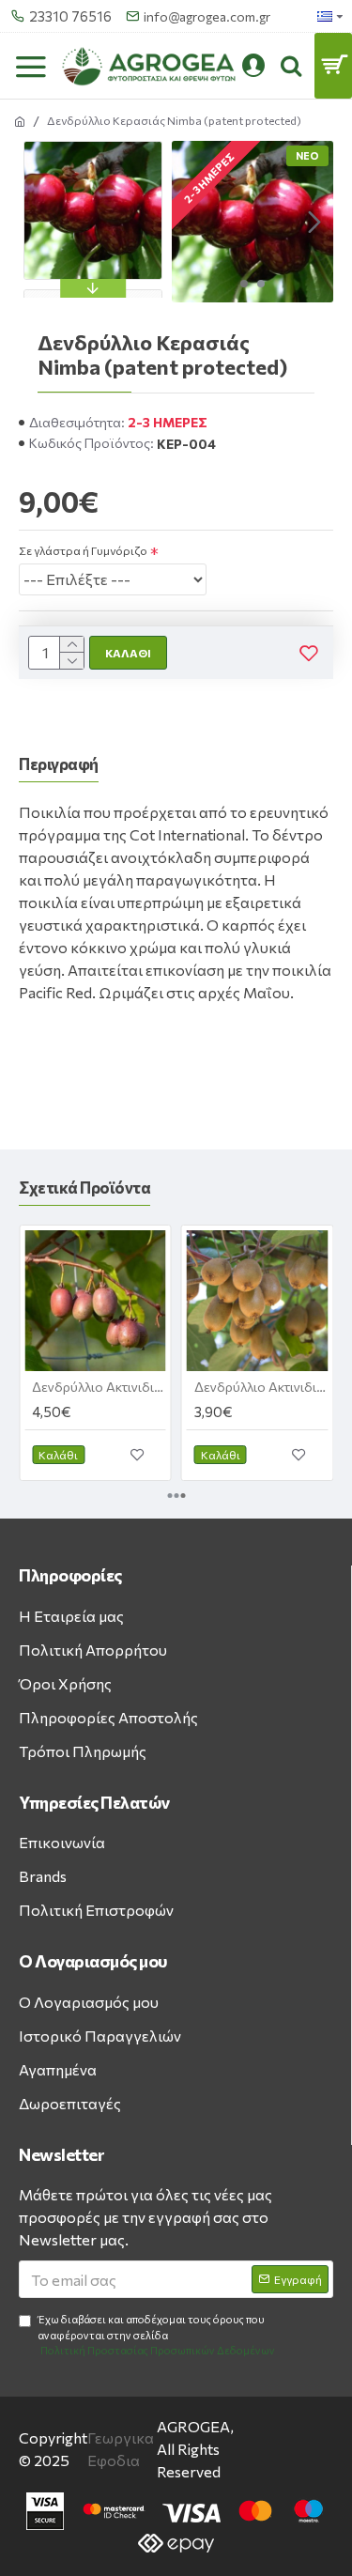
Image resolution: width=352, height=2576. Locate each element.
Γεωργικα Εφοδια (121, 2449)
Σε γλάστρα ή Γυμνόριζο (83, 550)
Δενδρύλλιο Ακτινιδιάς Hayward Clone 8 (261, 1387)
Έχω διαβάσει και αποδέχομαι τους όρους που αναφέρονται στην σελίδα (156, 2335)
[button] (191, 222)
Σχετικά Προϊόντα (84, 1188)
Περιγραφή (59, 764)
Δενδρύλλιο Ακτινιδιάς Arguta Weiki (99, 1387)
